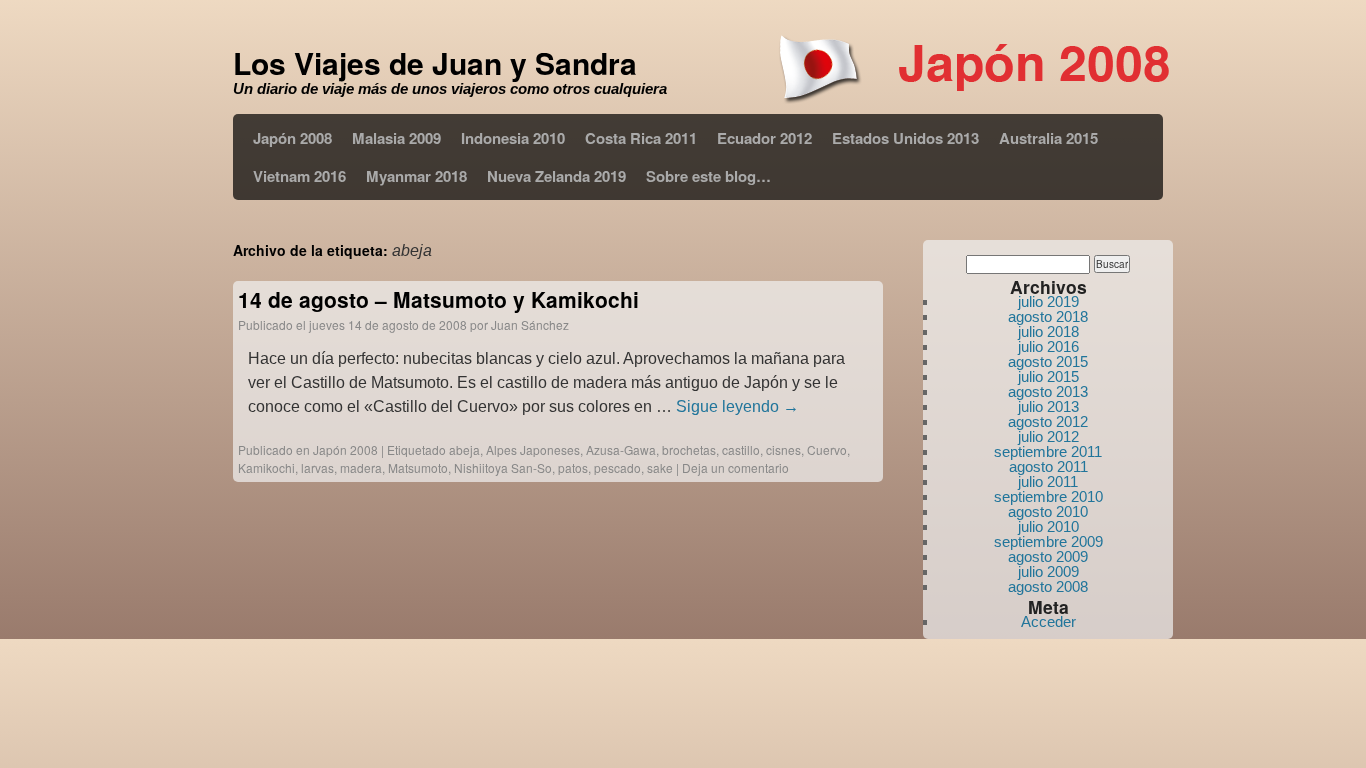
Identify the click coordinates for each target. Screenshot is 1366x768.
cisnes (783, 449)
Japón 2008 (292, 138)
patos (573, 467)
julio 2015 (1048, 376)
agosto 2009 (1048, 556)
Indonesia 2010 (513, 138)
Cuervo (827, 449)
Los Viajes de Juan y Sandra (435, 62)
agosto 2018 (1048, 316)
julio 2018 (1048, 331)
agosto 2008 (1048, 586)
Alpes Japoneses (533, 449)
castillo (741, 449)
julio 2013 (1048, 406)
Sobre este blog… (708, 176)
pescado (617, 467)
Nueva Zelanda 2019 (556, 176)
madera (361, 467)
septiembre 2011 (1048, 451)
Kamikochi (266, 467)
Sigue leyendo (737, 406)
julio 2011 (1048, 481)
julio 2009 (1048, 571)
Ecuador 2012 (764, 138)
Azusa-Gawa (621, 449)
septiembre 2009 (1048, 541)
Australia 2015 (1048, 138)
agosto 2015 (1048, 361)
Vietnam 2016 (299, 176)
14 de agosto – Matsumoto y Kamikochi (438, 299)
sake (660, 467)
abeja (464, 449)
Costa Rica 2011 (641, 138)
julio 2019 (1048, 301)
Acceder (1048, 621)
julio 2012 (1048, 436)
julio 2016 (1048, 346)
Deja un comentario (735, 467)
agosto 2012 (1048, 421)
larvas (317, 467)
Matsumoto (418, 467)
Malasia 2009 (396, 138)
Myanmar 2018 (416, 176)
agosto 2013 (1048, 391)
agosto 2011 (1048, 466)
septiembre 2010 (1048, 496)
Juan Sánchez (530, 324)
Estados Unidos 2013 (905, 138)
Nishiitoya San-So (503, 467)
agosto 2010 (1048, 511)
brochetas (689, 449)
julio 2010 (1048, 526)
